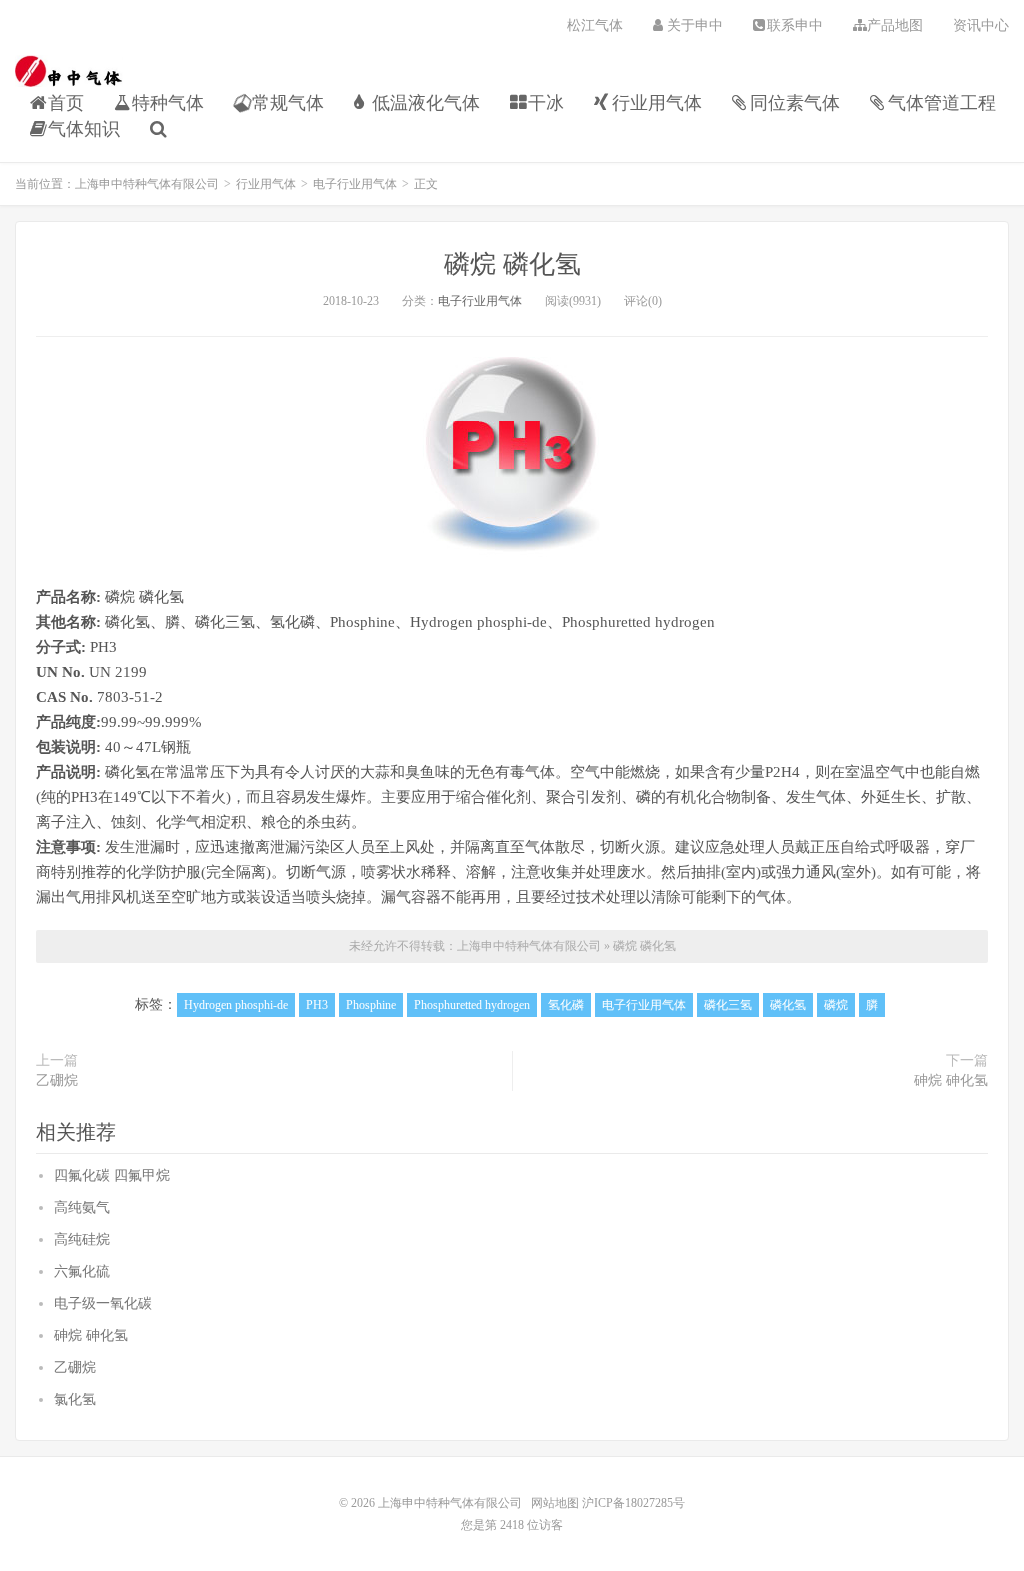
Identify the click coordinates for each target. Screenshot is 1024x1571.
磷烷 (836, 1005)
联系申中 (795, 25)
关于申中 (695, 25)
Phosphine (371, 1005)
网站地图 (555, 1503)
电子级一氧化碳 (103, 1303)
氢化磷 (566, 1005)
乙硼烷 (57, 1080)
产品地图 (895, 25)
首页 (66, 103)
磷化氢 (788, 1005)
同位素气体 (795, 103)
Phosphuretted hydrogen (472, 1005)
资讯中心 (981, 25)
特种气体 (168, 103)
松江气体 (595, 25)
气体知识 (84, 129)
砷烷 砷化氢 (951, 1080)
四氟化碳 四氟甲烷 (112, 1175)
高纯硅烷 (82, 1239)
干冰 (546, 103)
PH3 (317, 1005)
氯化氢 (75, 1399)
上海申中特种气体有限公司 (69, 71)
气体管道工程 (942, 103)
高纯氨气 (82, 1207)
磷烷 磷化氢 (512, 264)
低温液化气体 (426, 103)
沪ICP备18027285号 (632, 1503)
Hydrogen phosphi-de (236, 1005)
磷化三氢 (728, 1005)
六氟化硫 (82, 1271)
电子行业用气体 (355, 184)
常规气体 (288, 103)
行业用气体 (657, 103)
